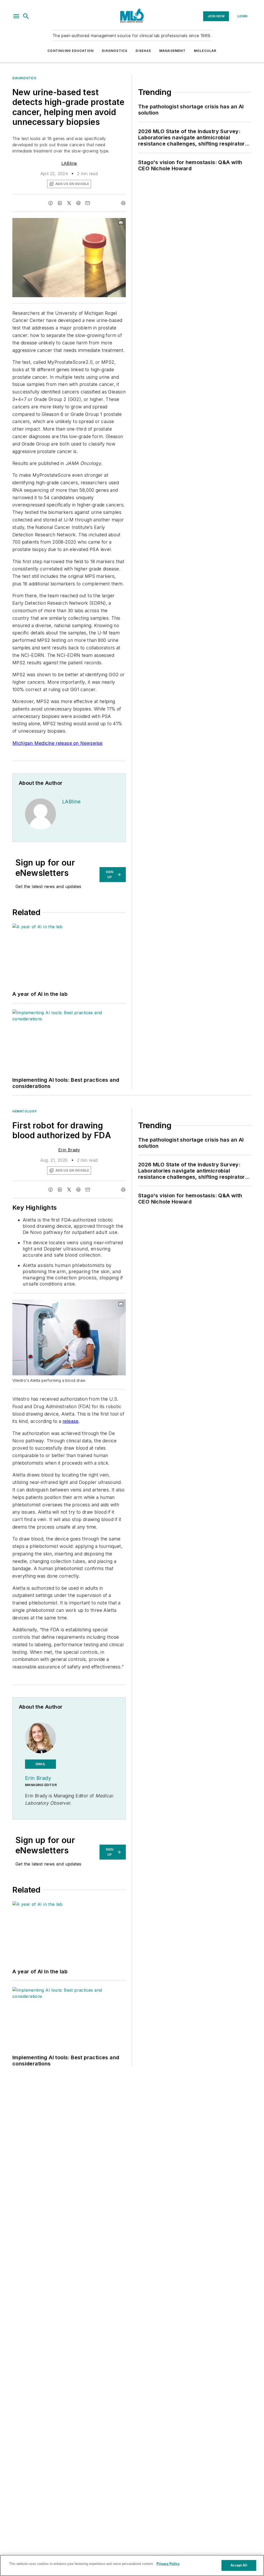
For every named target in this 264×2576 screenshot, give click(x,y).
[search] (26, 16)
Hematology (25, 1111)
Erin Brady (69, 1150)
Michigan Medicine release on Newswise (57, 743)
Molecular (205, 51)
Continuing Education (71, 51)
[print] (123, 203)
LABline (69, 163)
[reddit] (78, 203)
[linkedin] (60, 203)
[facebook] (51, 203)
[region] (132, 2565)
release (71, 1421)
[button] (16, 16)
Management (172, 51)
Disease (143, 51)
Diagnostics (115, 51)
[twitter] (69, 203)
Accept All (239, 2565)
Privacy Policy (168, 2564)
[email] (88, 203)
